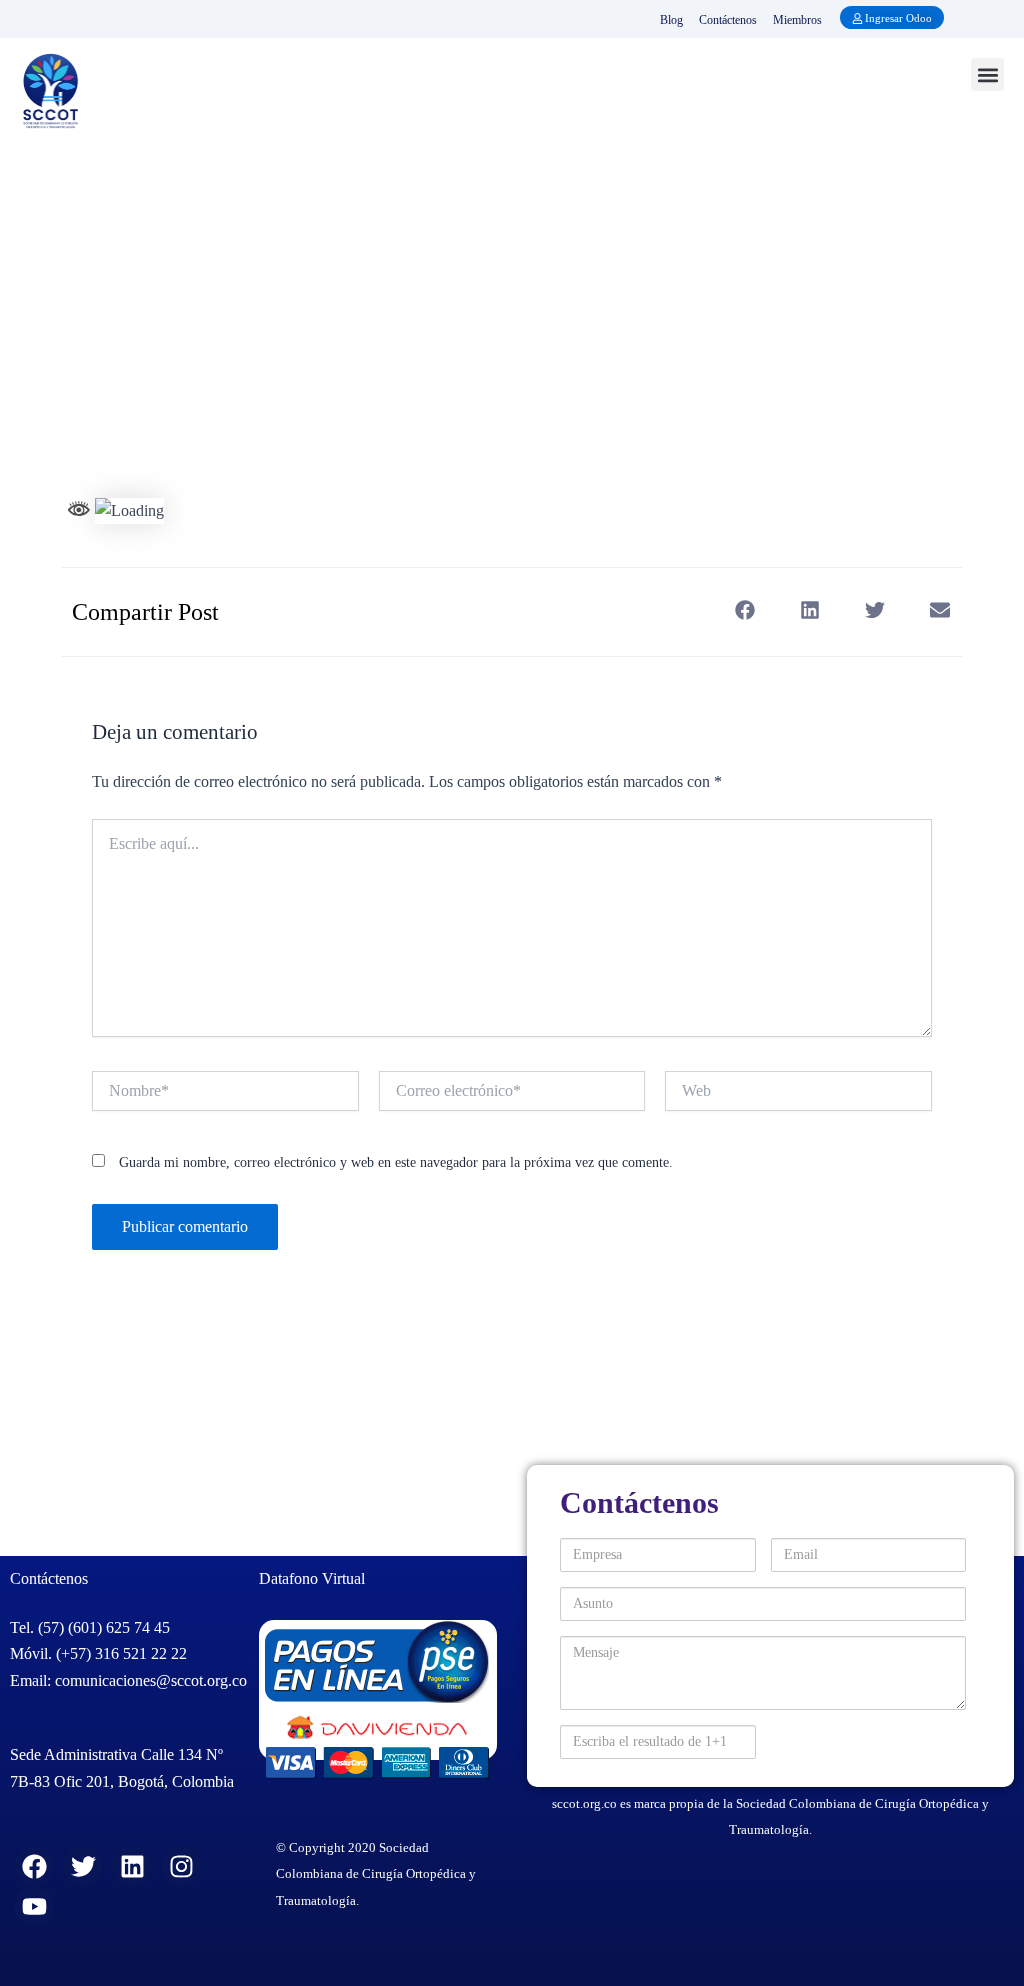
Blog (671, 20)
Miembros (797, 20)
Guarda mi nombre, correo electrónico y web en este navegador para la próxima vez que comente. (396, 1162)
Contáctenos (728, 20)
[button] (987, 74)
